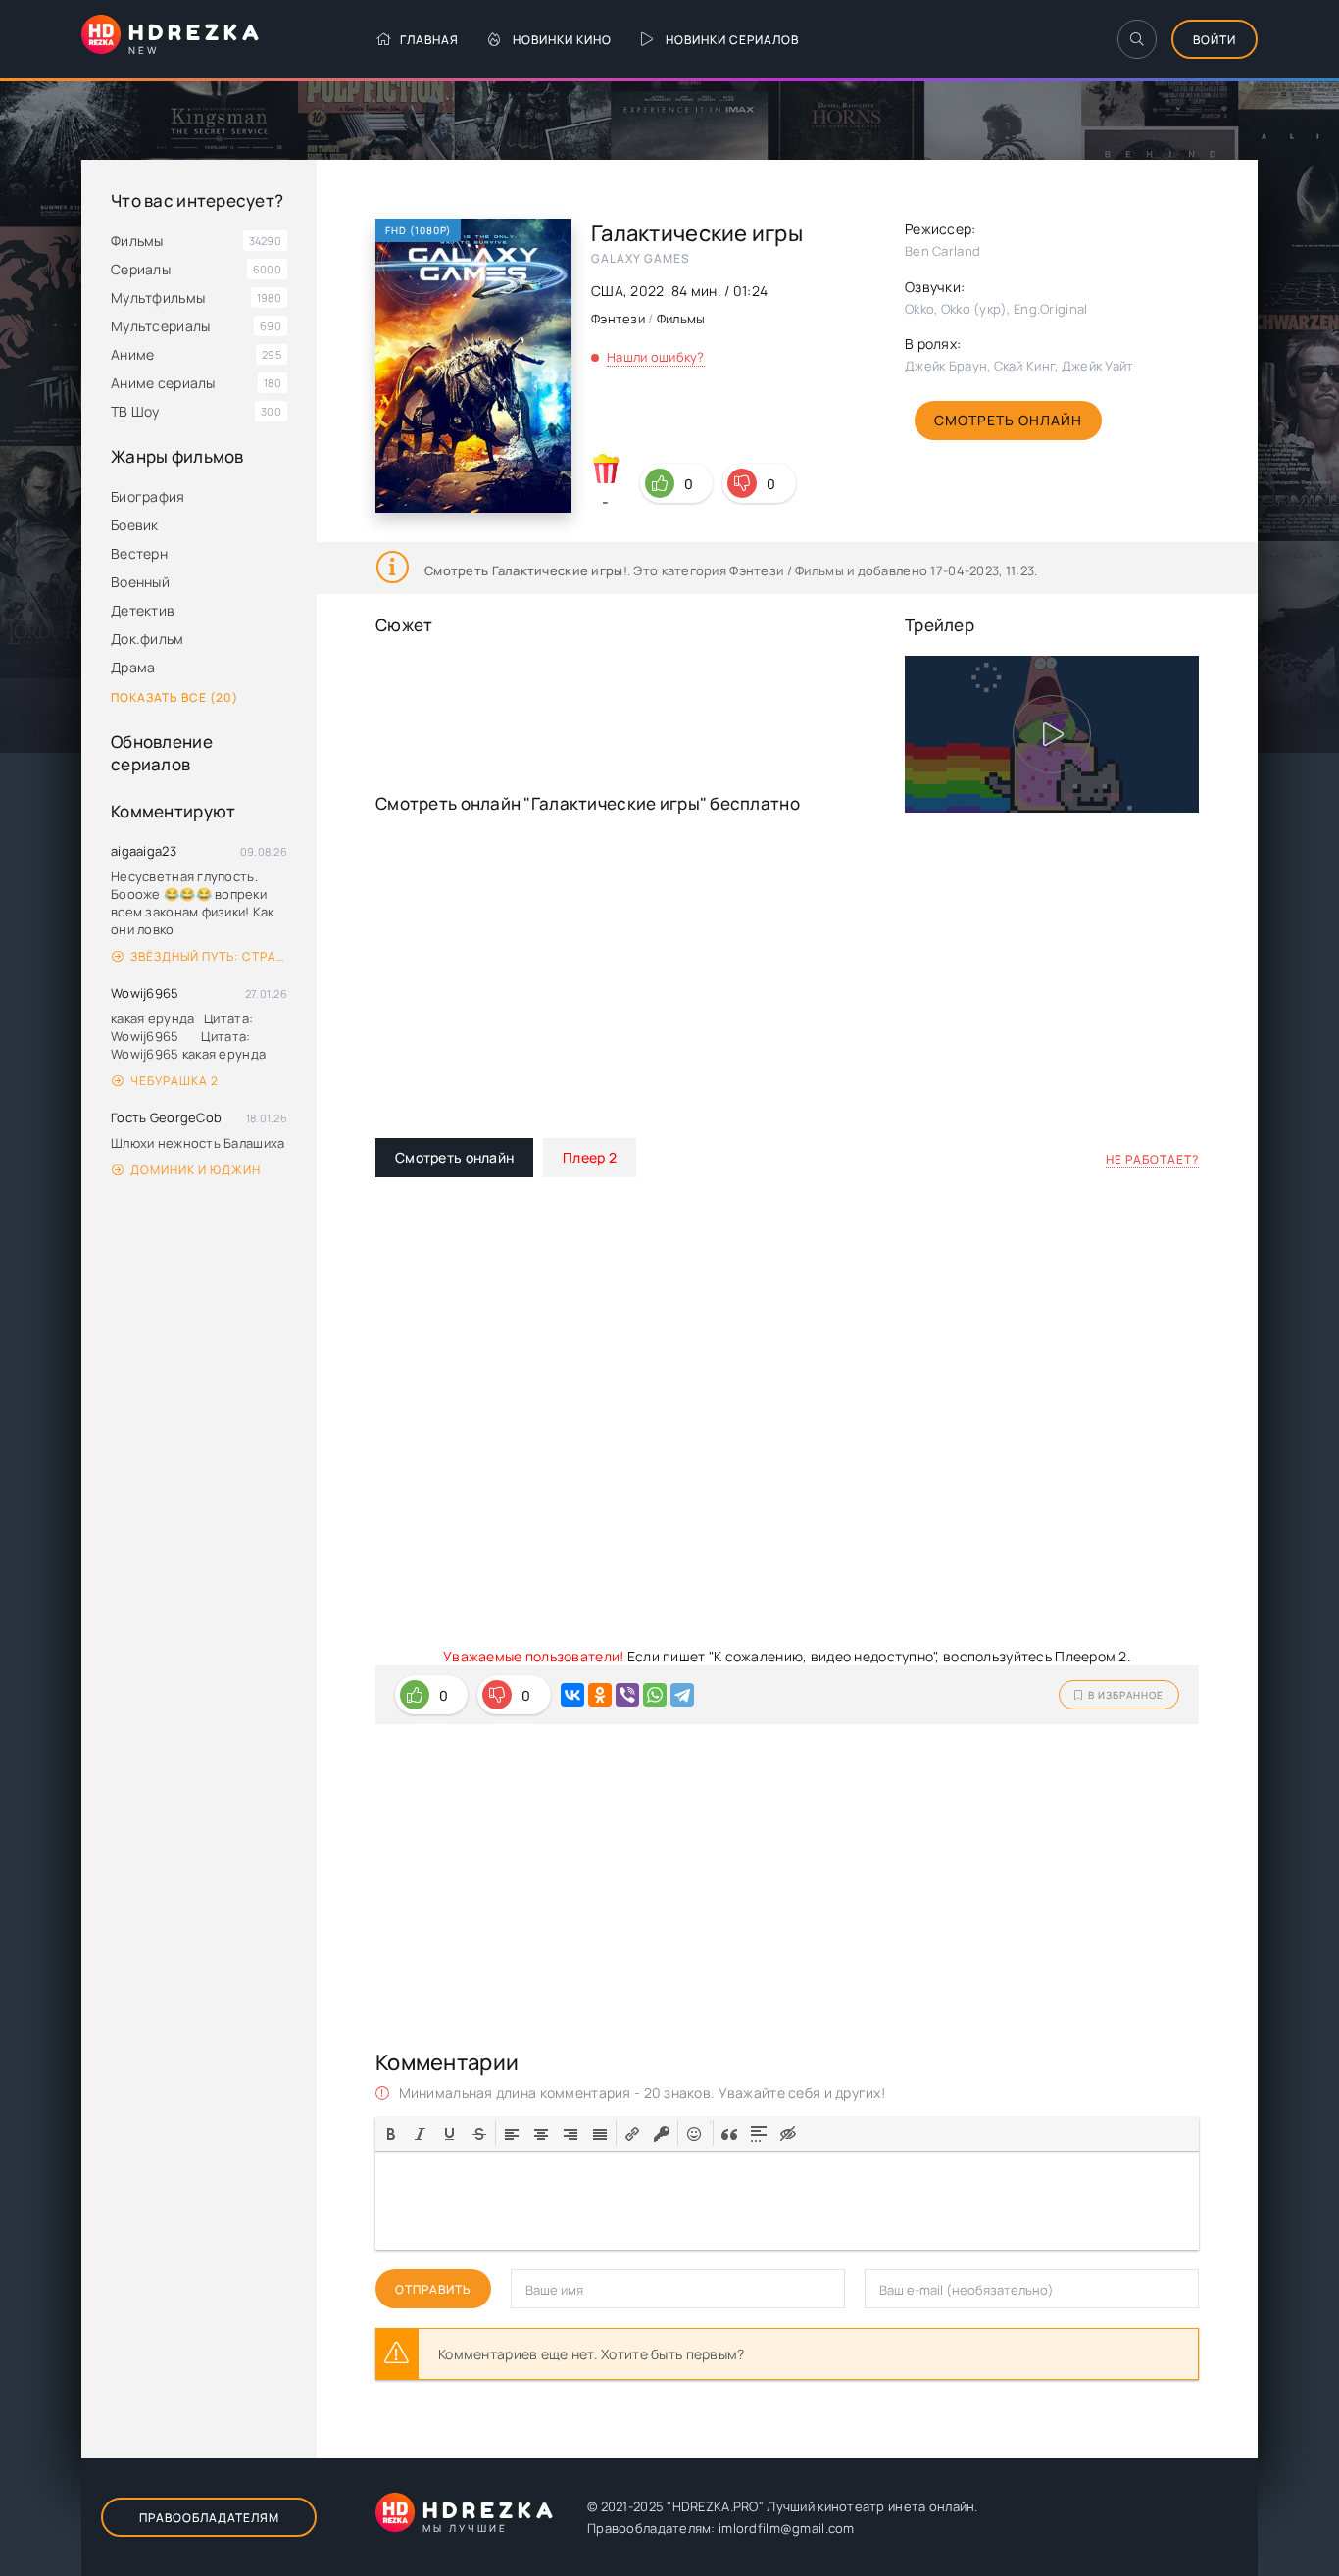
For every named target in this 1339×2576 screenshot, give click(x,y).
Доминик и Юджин (196, 1170)
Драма (133, 667)
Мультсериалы (160, 326)
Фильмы (137, 241)
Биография (148, 496)
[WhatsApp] (655, 1695)
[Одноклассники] (600, 1695)
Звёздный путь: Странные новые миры (209, 956)
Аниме (132, 354)
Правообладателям (209, 2518)
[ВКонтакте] (572, 1695)
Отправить (433, 2289)
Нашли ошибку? (656, 357)
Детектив (143, 610)
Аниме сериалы (163, 383)
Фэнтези (618, 319)
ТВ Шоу (135, 411)
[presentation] (391, 2132)
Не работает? (1152, 1159)
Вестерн (139, 553)
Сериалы (141, 269)
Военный (140, 582)
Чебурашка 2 (174, 1081)
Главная (429, 40)
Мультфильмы (158, 297)
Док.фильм (148, 639)
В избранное (1126, 1695)
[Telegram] (682, 1695)
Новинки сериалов (732, 40)
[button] (391, 2133)
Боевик (135, 525)
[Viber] (627, 1695)
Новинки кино (562, 40)
